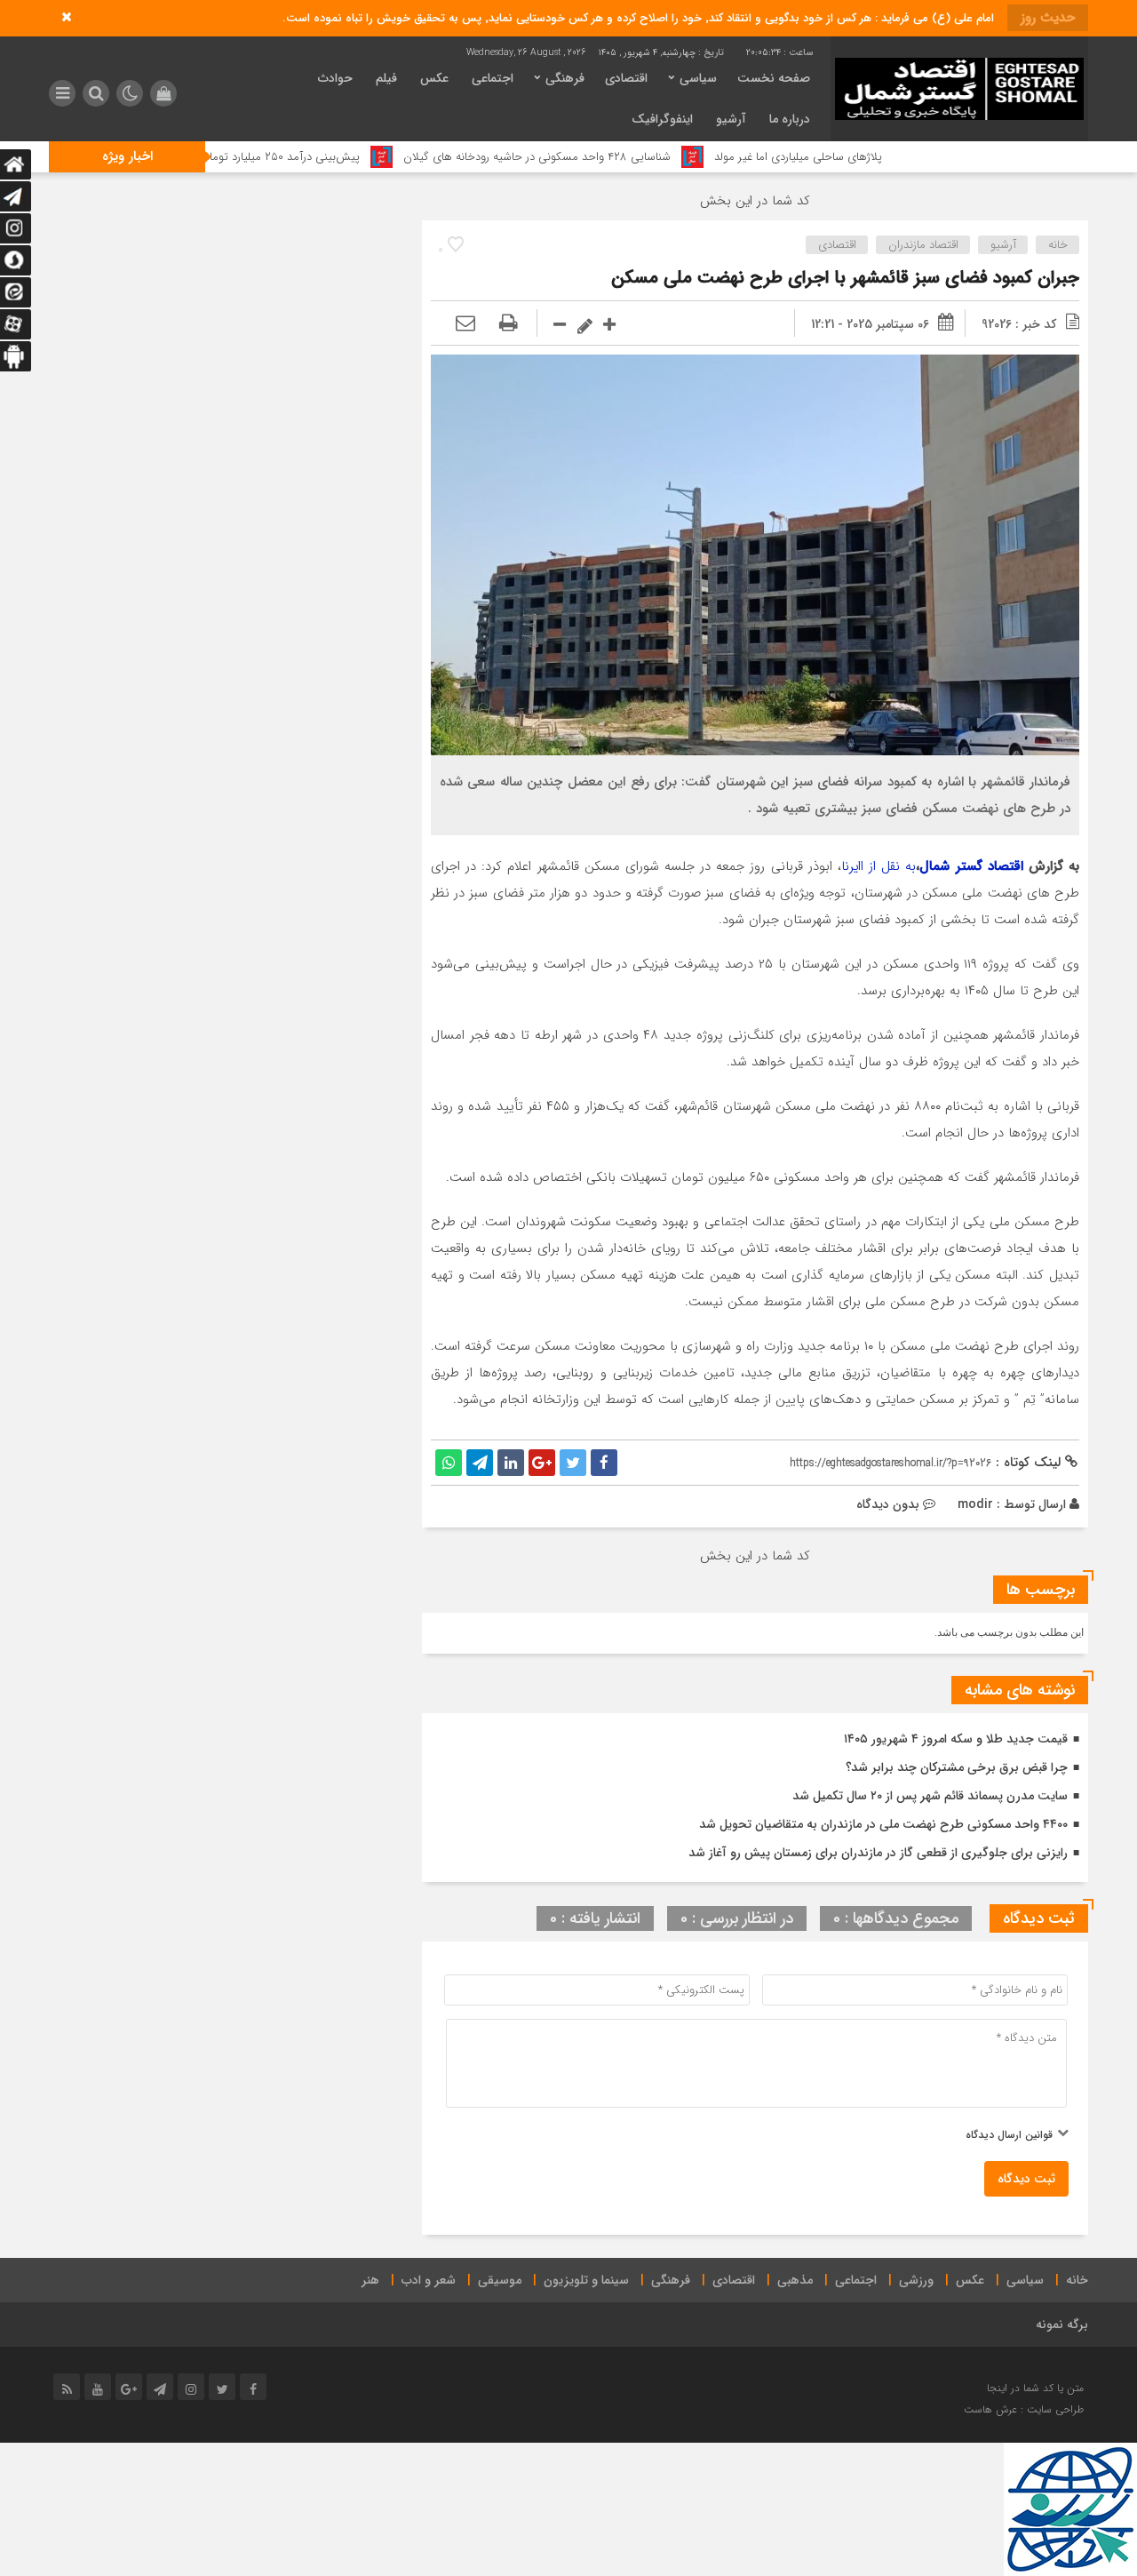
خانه (1058, 245)
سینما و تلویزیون (586, 2280)
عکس (434, 78)
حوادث (335, 78)
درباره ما (790, 119)
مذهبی (795, 2280)
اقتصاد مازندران (923, 245)
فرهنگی (565, 78)
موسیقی (500, 2280)
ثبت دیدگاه (1026, 2179)
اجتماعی (493, 78)
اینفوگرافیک (662, 119)
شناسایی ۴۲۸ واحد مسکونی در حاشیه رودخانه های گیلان (615, 157)
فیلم (386, 78)
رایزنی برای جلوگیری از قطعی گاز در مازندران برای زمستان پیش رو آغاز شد (878, 1853)
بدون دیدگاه (888, 1504)
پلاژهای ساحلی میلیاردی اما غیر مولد (876, 157)
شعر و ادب (429, 2280)
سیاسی (698, 78)
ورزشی (916, 2280)
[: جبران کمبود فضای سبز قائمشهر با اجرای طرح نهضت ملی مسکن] (465, 324)
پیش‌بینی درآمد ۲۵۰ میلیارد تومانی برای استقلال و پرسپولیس (294, 157)
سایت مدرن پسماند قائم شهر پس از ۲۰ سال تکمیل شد (930, 1796)
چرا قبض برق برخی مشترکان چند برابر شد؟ (957, 1767)
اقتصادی (626, 78)
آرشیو (731, 119)
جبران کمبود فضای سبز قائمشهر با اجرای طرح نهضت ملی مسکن (845, 278)
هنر (370, 2280)
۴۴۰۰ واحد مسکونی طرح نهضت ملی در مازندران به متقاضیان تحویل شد (883, 1824)
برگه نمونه (1062, 2325)
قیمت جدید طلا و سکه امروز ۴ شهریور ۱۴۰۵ (956, 1739)
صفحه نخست (774, 78)
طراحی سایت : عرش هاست (1024, 2409)
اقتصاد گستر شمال (971, 866)
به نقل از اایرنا (879, 866)
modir (975, 1504)
